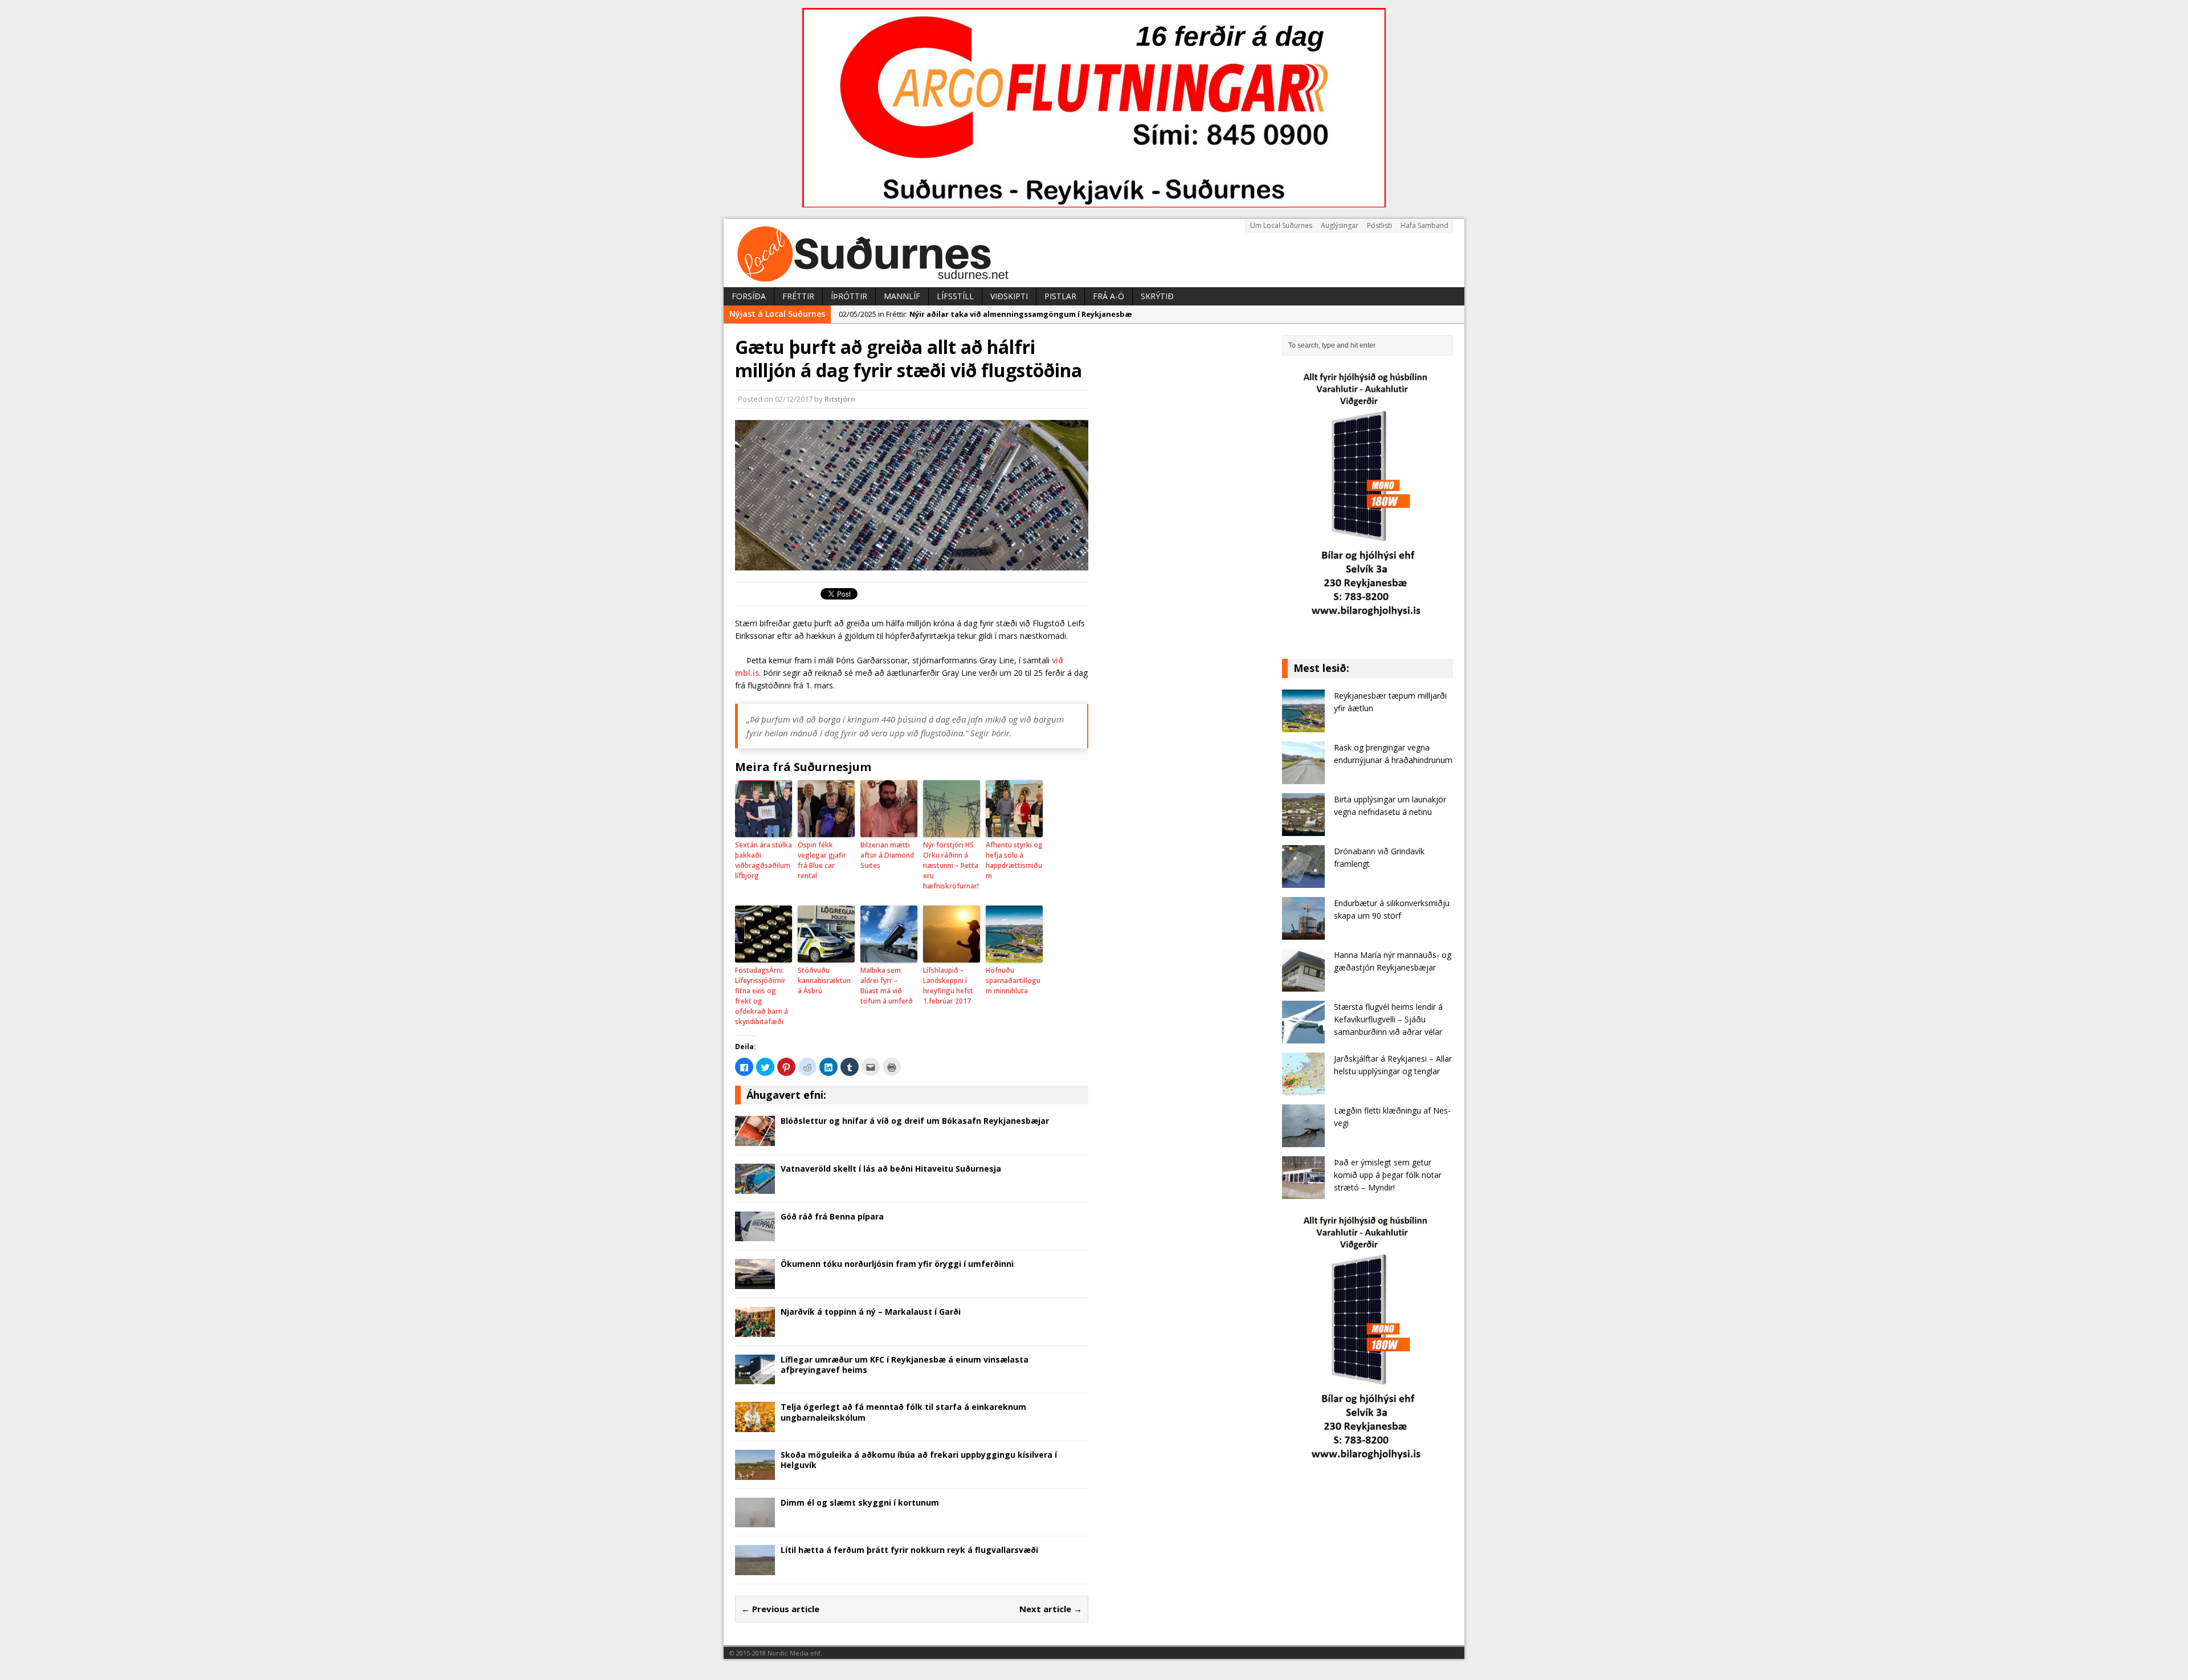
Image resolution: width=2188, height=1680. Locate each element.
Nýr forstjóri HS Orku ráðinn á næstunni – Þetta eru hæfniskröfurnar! (951, 865)
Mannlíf (902, 296)
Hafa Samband (1424, 225)
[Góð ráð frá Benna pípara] (755, 1235)
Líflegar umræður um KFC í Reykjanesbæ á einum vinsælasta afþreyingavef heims (905, 1365)
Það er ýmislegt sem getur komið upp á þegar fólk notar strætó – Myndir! (1388, 1175)
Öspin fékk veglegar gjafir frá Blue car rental (822, 860)
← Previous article (780, 1609)
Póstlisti (1379, 225)
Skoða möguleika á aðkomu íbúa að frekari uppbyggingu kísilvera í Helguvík (919, 1460)
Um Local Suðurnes (1281, 225)
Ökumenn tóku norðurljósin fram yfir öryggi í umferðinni (897, 1264)
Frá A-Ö (1109, 296)
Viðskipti (1009, 296)
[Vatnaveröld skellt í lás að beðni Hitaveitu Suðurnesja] (755, 1187)
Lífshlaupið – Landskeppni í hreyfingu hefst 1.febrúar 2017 (948, 986)
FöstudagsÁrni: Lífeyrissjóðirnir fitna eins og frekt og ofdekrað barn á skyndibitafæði (762, 996)
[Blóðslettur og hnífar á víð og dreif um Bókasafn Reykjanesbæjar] (755, 1139)
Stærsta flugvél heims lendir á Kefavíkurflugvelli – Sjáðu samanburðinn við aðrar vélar (1388, 1020)
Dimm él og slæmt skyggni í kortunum (860, 1502)
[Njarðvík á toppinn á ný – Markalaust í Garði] (755, 1330)
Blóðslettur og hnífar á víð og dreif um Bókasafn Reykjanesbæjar (915, 1121)
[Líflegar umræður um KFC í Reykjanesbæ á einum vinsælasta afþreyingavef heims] (755, 1378)
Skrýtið (1157, 296)
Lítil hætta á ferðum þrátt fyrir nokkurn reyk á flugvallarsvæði (909, 1550)
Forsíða (749, 296)
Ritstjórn (840, 399)
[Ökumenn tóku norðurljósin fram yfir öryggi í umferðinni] (755, 1283)
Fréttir (798, 296)
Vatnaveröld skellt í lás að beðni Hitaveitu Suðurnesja (891, 1169)
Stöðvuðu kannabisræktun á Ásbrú (824, 980)
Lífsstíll (955, 296)
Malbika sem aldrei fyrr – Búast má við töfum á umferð (887, 986)
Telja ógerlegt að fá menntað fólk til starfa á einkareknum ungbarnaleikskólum (903, 1412)
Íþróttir (849, 296)
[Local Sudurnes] (1094, 253)
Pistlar (1060, 296)
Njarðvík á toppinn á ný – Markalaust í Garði (871, 1312)
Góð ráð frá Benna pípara (832, 1216)
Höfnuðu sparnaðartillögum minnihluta (1013, 980)
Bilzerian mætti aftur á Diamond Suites (887, 855)
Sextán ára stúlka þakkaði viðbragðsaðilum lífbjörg (764, 860)
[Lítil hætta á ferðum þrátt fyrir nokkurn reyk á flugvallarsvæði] (755, 1569)
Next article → (1051, 1609)
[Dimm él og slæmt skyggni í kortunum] (755, 1521)
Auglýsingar (1340, 225)
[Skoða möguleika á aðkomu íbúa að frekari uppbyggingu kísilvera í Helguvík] (755, 1473)
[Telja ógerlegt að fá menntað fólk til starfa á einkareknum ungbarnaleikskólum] (755, 1426)
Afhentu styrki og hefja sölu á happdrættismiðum (1014, 860)
